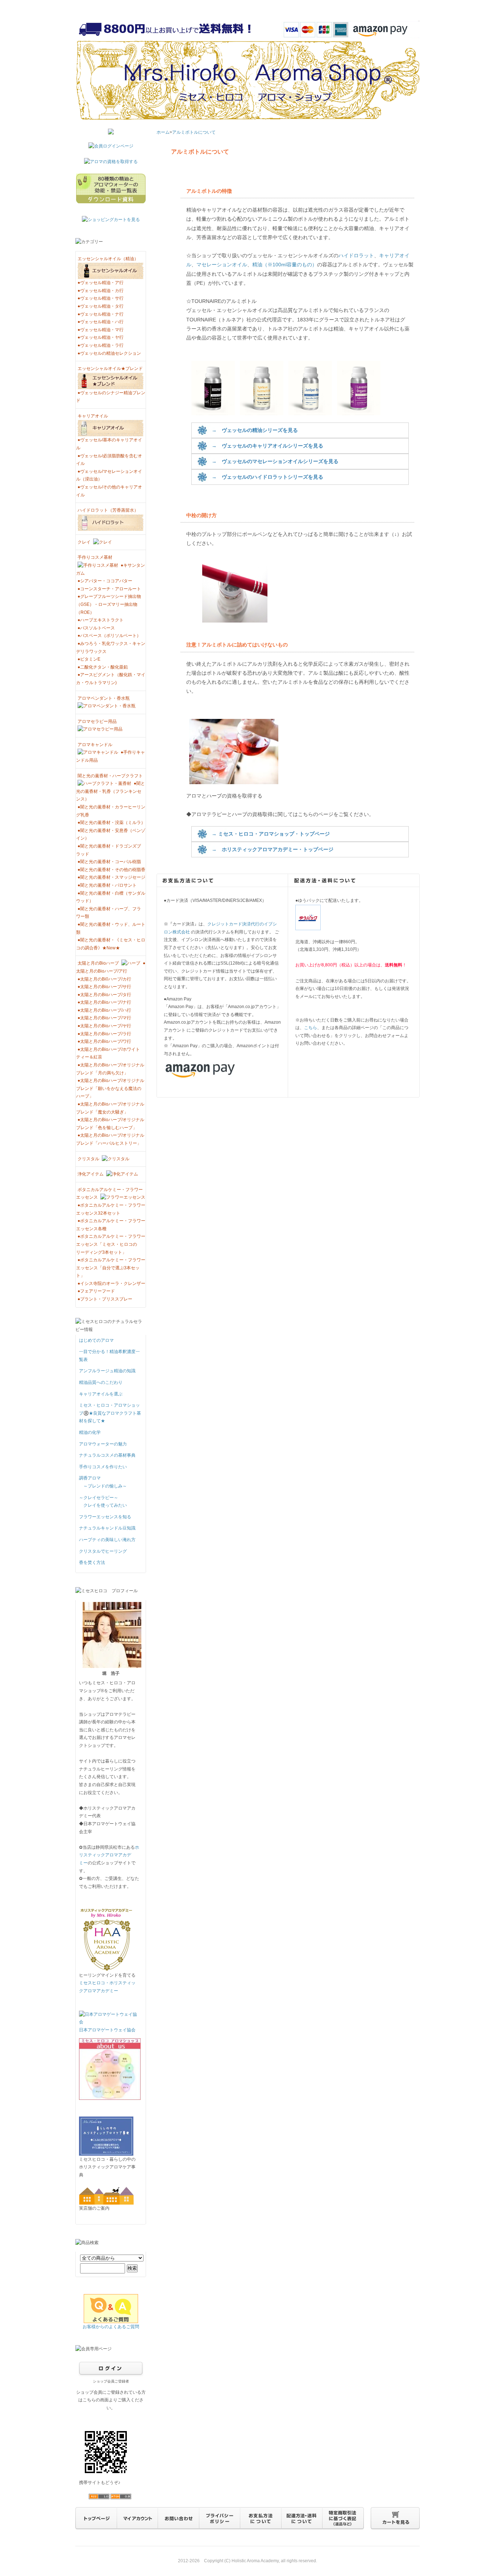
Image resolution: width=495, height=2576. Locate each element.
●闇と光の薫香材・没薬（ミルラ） (111, 823)
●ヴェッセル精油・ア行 (101, 283)
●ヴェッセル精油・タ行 (101, 306)
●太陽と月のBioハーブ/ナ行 (104, 1002)
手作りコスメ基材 (95, 557)
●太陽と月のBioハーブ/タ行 (104, 995)
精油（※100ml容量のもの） (285, 265)
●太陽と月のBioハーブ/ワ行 (104, 1041)
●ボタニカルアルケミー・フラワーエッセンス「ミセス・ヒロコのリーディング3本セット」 (111, 1244)
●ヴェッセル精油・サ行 (101, 298)
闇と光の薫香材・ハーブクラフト (110, 776)
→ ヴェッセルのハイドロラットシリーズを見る (267, 477)
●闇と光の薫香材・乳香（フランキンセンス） (111, 791)
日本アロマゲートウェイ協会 (107, 2030)
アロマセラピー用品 (97, 721)
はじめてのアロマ (96, 1340)
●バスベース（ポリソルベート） (109, 636)
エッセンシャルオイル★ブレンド (110, 369)
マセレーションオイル (222, 265)
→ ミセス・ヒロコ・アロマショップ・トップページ (271, 834)
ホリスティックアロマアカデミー (109, 1855)
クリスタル (89, 1159)
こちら (311, 1028)
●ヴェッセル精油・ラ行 (101, 345)
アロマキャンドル (95, 745)
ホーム (163, 132)
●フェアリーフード (96, 1291)
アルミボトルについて (194, 132)
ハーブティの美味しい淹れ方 (107, 1540)
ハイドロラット (356, 255)
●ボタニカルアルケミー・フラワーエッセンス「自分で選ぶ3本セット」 (111, 1268)
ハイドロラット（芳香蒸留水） (108, 510)
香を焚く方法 (92, 1562)
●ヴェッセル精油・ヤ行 (101, 337)
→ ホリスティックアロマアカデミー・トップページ (273, 849)
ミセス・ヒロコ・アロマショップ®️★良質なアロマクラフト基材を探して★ (110, 1413)
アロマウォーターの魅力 (103, 1444)
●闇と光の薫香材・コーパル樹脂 (109, 862)
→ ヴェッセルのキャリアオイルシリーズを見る (267, 446)
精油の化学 (90, 1432)
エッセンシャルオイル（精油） (108, 259)
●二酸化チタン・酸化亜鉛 (103, 667)
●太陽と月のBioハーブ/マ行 (104, 1018)
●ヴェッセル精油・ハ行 (101, 322)
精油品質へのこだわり (101, 1382)
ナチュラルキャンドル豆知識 (107, 1528)
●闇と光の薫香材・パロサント (107, 885)
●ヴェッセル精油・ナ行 (101, 314)
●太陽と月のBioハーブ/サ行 (104, 987)
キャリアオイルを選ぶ (101, 1394)
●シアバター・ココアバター (105, 581)
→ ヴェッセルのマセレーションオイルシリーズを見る (275, 461)
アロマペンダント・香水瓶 (104, 698)
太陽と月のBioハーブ (99, 963)
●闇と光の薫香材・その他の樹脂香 (111, 870)
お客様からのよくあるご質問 (111, 2327)
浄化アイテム (91, 1174)
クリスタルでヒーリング (103, 1551)
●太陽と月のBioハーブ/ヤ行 (104, 1026)
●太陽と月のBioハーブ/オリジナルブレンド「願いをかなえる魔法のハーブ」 (110, 1088)
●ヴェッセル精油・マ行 (101, 330)
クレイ (85, 542)
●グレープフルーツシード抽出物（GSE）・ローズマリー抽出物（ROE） (109, 604)
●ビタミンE (89, 659)
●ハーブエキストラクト (101, 620)
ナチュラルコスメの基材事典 (107, 1455)
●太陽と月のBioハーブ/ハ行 (104, 1010)
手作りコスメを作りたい (103, 1467)
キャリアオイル (93, 416)
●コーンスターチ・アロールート (109, 589)
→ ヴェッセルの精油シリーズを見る (255, 430)
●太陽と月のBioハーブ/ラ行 (104, 1034)
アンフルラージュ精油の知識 (107, 1371)
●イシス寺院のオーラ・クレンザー (111, 1283)
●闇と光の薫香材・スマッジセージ (111, 877)
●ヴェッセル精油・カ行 (101, 291)
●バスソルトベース (96, 628)
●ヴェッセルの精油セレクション (109, 353)
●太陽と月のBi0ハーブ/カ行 (104, 979)
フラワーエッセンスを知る (105, 1517)
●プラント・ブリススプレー (105, 1299)
